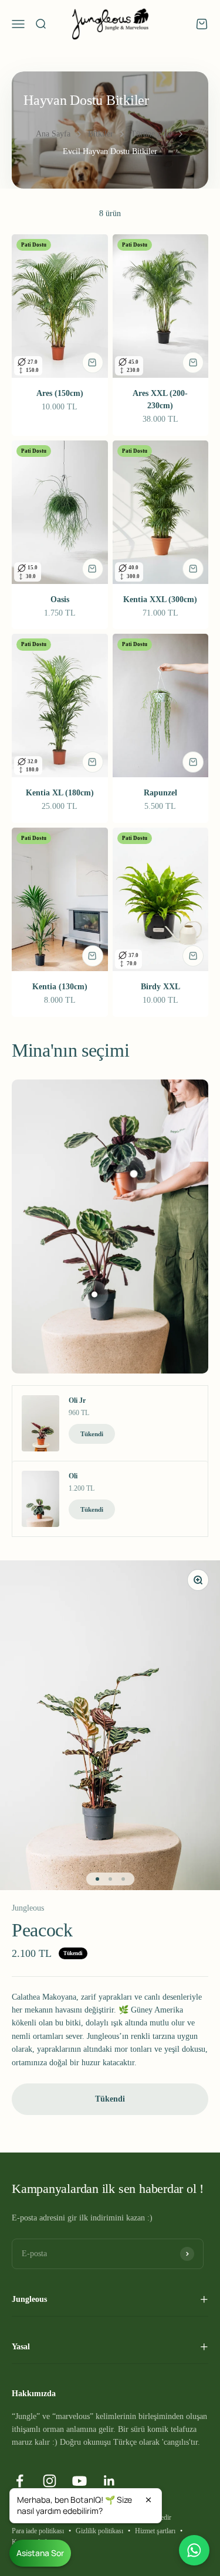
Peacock (42, 1930)
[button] (86, 2506)
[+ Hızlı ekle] (93, 363)
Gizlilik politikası (99, 2531)
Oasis (60, 599)
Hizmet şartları (155, 2531)
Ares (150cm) (60, 393)
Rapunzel (160, 793)
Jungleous (28, 1908)
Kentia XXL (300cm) (160, 599)
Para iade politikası (38, 2531)
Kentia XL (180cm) (60, 793)
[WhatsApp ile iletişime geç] (194, 2550)
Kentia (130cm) (60, 987)
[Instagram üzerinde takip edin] (50, 2481)
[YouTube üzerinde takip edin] (79, 2481)
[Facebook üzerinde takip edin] (20, 2481)
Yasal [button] (21, 2347)
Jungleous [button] (29, 2299)
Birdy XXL (160, 987)
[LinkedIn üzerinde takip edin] (109, 2481)
